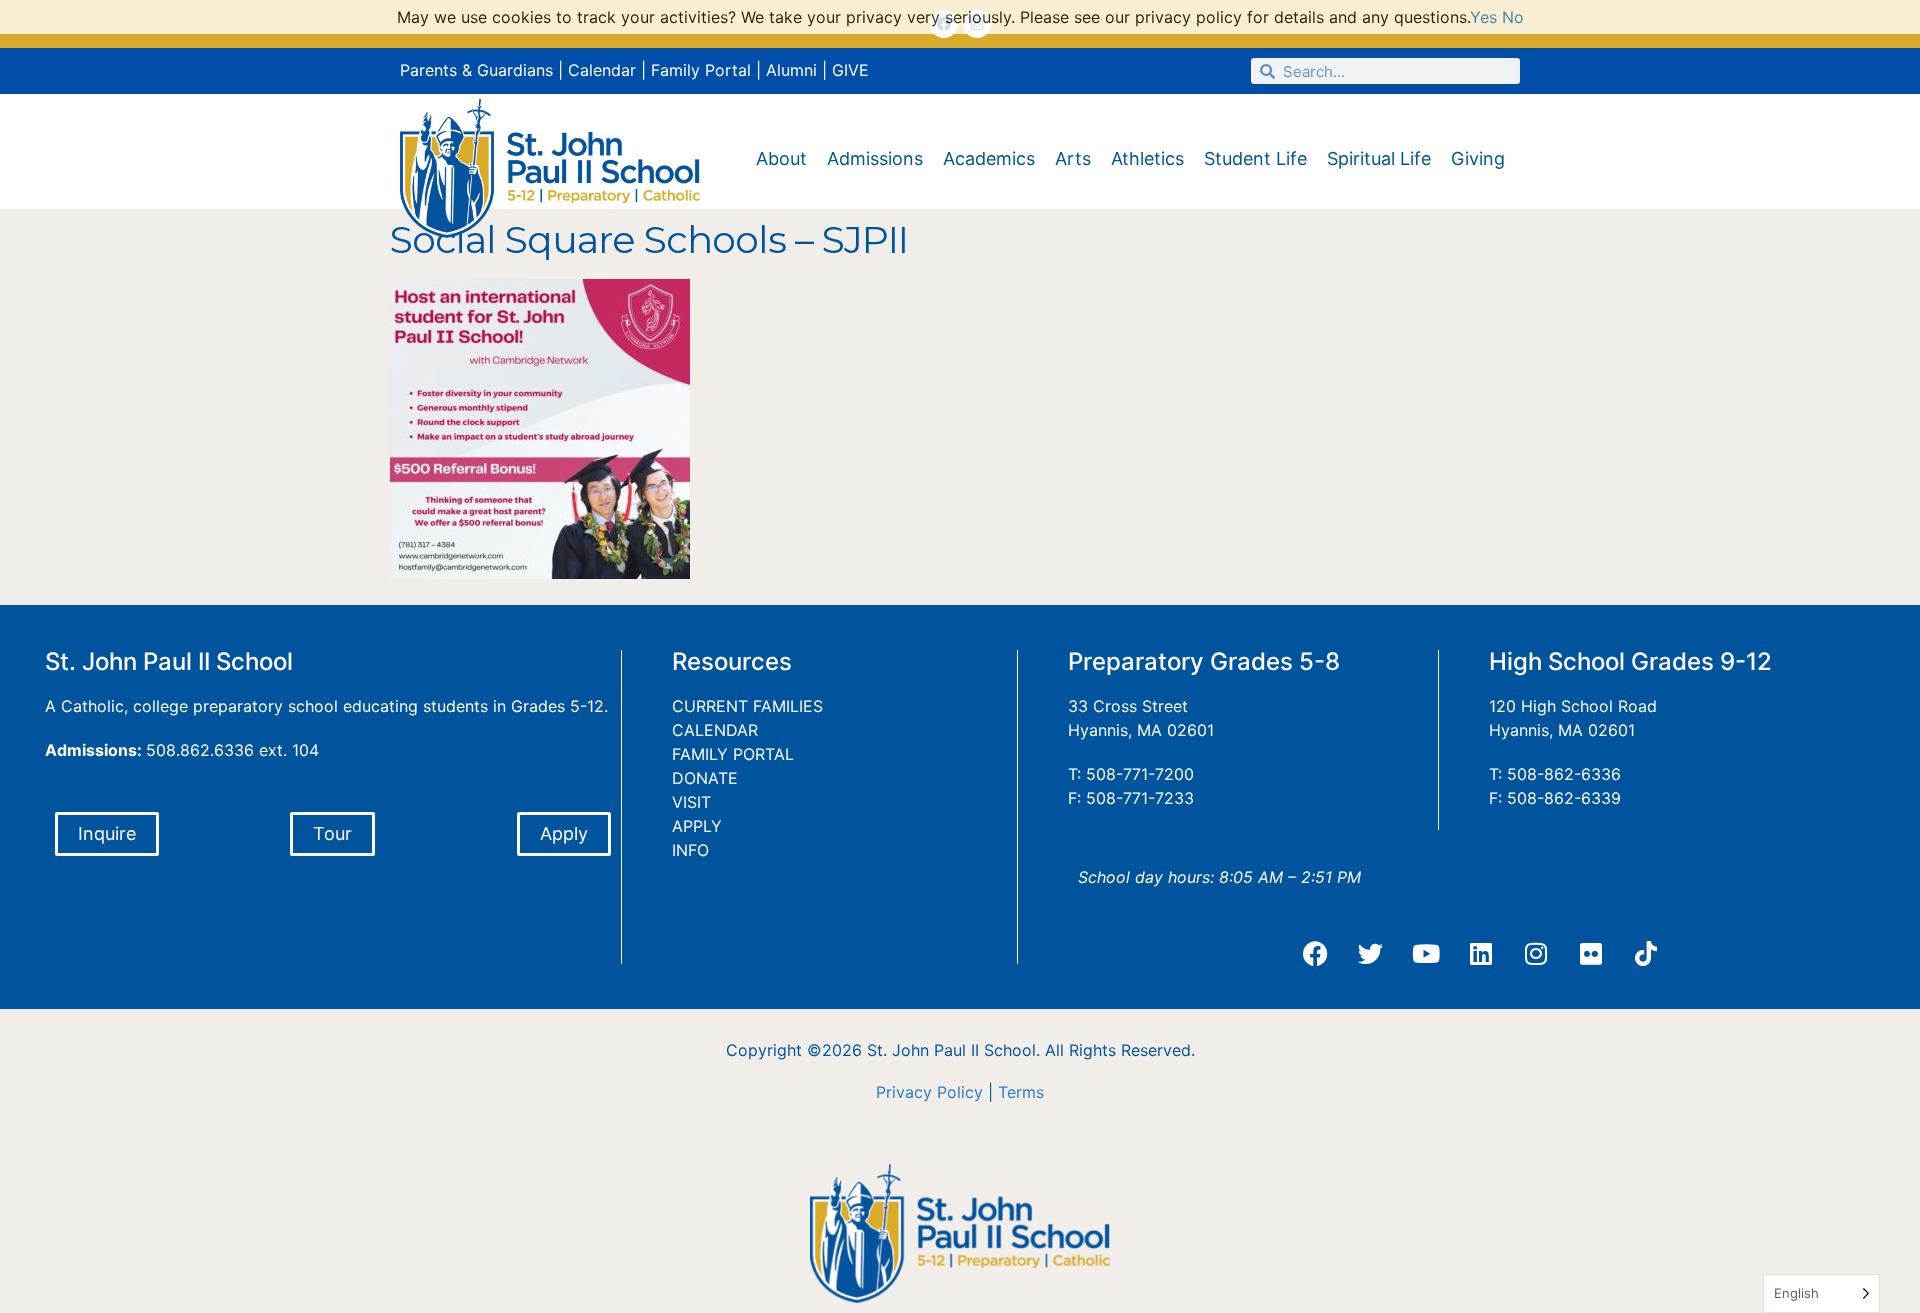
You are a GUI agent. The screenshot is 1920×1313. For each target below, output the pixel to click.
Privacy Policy (929, 1092)
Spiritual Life (1379, 158)
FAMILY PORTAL (733, 754)
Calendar (602, 70)
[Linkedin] (1481, 954)
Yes (1483, 17)
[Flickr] (1591, 954)
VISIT (691, 802)
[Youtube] (1426, 954)
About (781, 158)
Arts (1073, 158)
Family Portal (701, 70)
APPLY (697, 826)
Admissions (875, 158)
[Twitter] (1371, 954)
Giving (1478, 158)
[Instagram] (1536, 954)
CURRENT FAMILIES (747, 706)
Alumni (791, 70)
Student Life (1255, 158)
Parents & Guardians (476, 70)
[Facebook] (1316, 954)
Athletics (1147, 158)
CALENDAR (715, 730)
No (1513, 17)
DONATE (705, 778)
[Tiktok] (1646, 954)
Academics (989, 158)
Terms (1021, 1092)
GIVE (850, 70)
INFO (690, 850)
